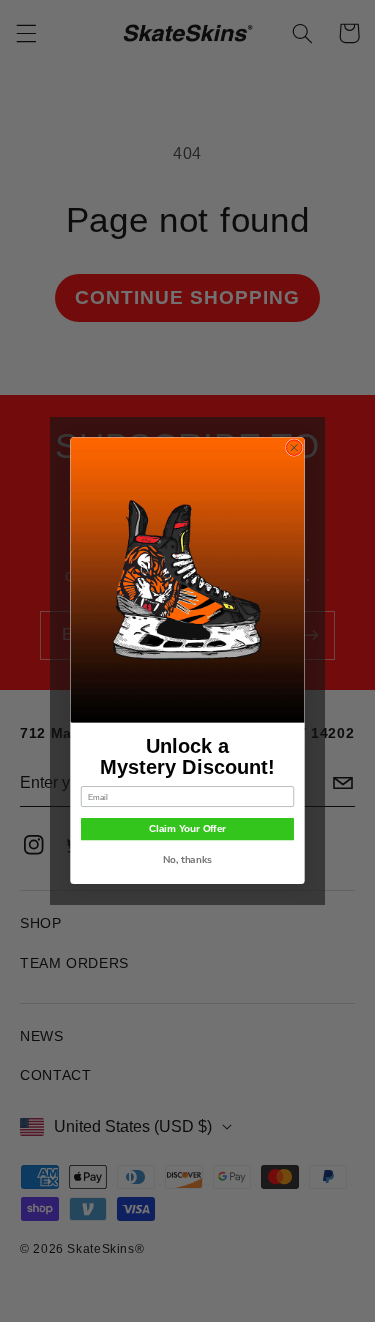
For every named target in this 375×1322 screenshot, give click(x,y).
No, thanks (187, 860)
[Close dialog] (294, 448)
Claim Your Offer (187, 829)
